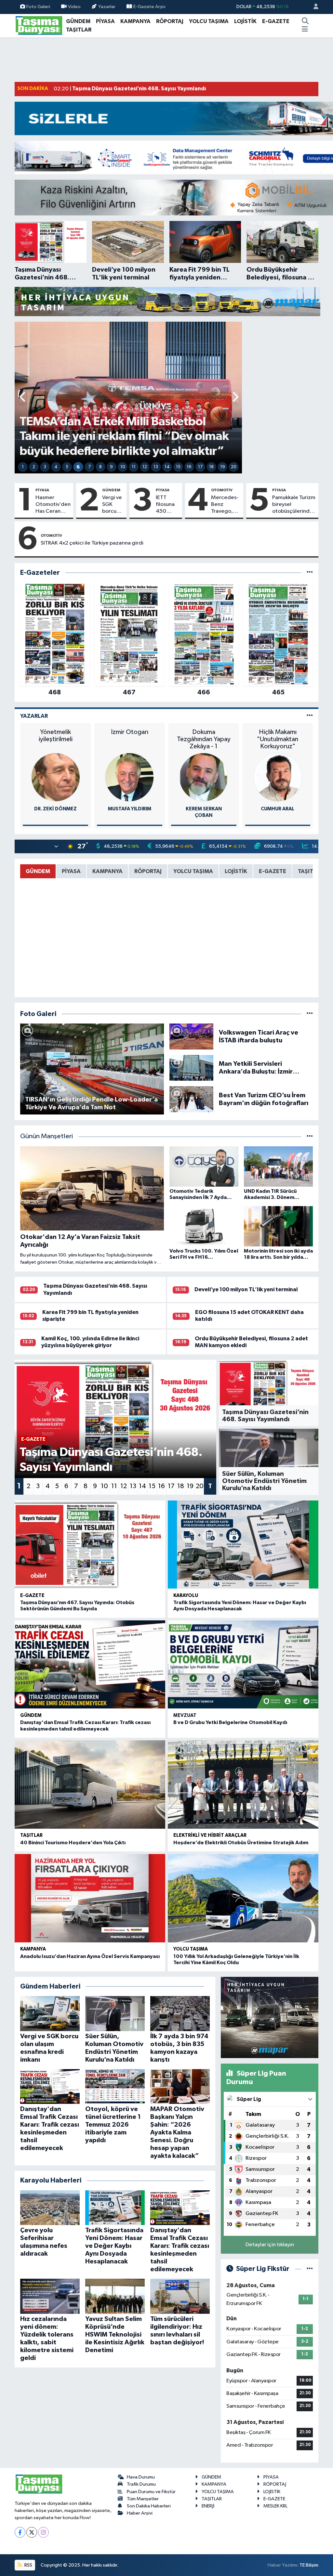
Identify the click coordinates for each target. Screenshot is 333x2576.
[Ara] (305, 21)
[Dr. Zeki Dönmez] (56, 777)
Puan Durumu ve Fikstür (151, 2492)
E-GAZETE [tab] (273, 871)
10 (123, 467)
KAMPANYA (135, 21)
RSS (28, 2565)
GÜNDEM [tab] (38, 871)
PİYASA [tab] (71, 871)
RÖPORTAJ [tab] (148, 871)
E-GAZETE (276, 21)
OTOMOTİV (222, 490)
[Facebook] (20, 2532)
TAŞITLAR (79, 30)
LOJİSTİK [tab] (236, 871)
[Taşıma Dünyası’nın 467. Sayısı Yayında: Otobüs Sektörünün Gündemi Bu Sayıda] (90, 1545)
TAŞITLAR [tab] (311, 871)
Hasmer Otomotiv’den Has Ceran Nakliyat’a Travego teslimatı (53, 505)
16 (189, 467)
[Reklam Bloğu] (167, 301)
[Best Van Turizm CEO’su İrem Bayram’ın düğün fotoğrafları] (192, 1099)
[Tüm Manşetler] (310, 1136)
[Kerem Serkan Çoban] (204, 777)
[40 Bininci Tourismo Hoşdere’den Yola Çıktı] (90, 1784)
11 (134, 467)
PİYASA (105, 21)
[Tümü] (310, 573)
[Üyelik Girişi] (313, 7)
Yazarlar (107, 7)
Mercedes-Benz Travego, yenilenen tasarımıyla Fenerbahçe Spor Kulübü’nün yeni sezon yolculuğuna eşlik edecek (226, 505)
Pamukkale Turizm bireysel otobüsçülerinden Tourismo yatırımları (294, 505)
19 (223, 467)
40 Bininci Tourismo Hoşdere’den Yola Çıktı (73, 1843)
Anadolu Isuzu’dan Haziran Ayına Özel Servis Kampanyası (90, 1956)
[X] (32, 2532)
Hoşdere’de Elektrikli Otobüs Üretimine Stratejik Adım (241, 1843)
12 (145, 467)
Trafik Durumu (141, 2484)
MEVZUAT (185, 1715)
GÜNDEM (78, 21)
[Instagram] (43, 2532)
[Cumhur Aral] (278, 777)
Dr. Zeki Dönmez (55, 809)
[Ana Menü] (305, 30)
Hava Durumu (141, 2477)
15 (178, 467)
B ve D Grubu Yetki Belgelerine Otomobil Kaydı (230, 1722)
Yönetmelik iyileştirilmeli (56, 736)
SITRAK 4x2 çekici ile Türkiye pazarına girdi (92, 543)
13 (156, 467)
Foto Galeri (38, 7)
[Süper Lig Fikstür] (310, 2269)
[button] (23, 398)
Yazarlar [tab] (34, 716)
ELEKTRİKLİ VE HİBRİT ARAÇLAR (210, 1835)
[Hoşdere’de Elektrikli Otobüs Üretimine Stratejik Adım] (243, 1784)
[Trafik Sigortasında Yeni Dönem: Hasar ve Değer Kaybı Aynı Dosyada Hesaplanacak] (243, 1545)
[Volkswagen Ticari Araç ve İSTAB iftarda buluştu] (192, 1036)
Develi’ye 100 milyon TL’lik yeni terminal (246, 1289)
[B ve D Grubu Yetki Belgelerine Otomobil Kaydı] (243, 1664)
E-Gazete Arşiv (149, 7)
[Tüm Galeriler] (310, 1014)
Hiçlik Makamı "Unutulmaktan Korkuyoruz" (278, 739)
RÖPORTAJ (170, 21)
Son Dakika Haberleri (149, 2506)
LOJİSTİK (245, 21)
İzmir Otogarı (130, 732)
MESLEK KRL (275, 2506)
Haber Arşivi (140, 2513)
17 (200, 467)
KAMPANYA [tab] (107, 871)
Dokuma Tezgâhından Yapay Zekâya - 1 (204, 739)
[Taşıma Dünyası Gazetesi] (39, 25)
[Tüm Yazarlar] (310, 716)
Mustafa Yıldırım (130, 809)
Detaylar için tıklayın (270, 2245)
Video (74, 7)
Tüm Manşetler (143, 2499)
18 (211, 467)
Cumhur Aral (278, 809)
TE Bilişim (309, 2565)
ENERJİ (208, 2506)
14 (167, 467)
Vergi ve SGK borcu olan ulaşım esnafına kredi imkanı (112, 505)
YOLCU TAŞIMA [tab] (193, 871)
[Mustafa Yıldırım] (129, 777)
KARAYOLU (186, 1596)
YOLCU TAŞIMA (209, 21)
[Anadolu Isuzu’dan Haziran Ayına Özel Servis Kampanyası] (90, 1898)
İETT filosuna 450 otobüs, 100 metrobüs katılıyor (168, 505)
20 (234, 467)
